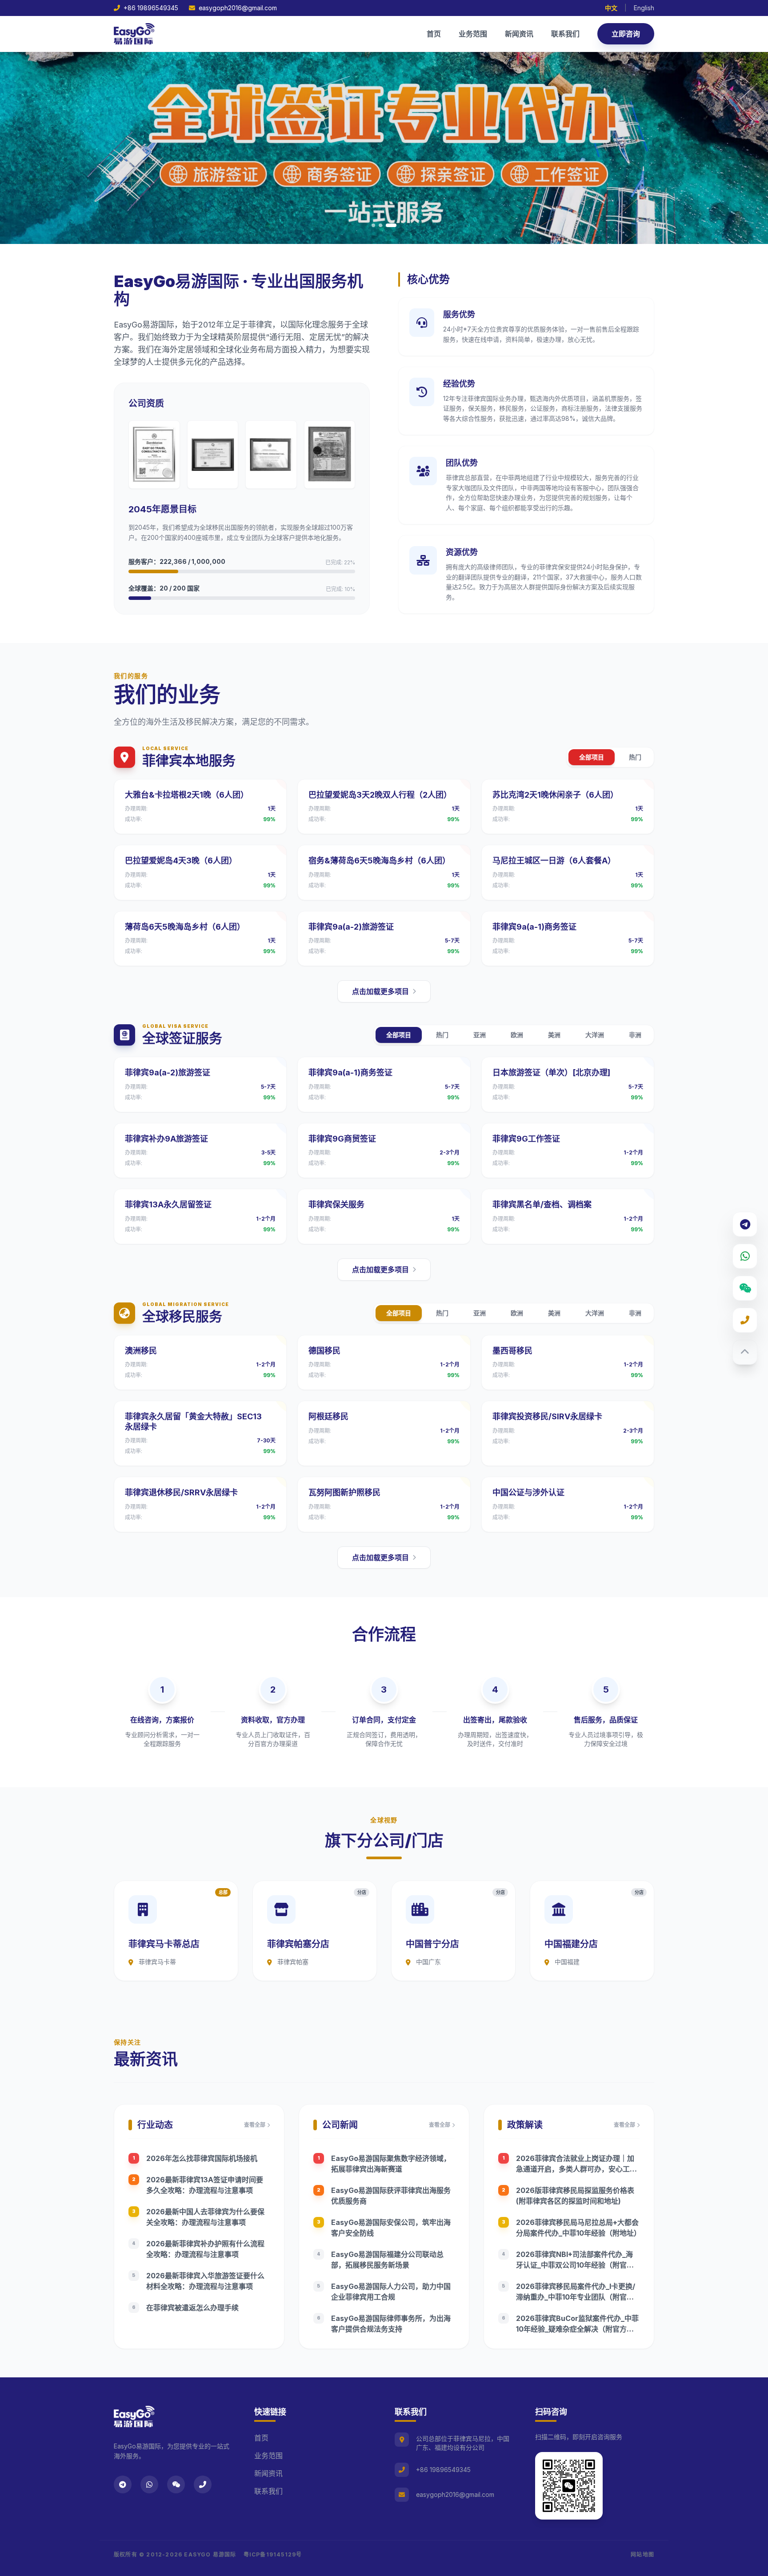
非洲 (635, 1035)
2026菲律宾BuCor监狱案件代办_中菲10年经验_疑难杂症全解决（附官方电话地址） (577, 2329)
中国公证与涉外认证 (528, 1492)
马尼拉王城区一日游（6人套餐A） (554, 861)
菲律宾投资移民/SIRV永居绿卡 (547, 1416)
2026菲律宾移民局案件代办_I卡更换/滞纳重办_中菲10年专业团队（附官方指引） (576, 2297)
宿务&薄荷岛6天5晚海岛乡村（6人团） (379, 861)
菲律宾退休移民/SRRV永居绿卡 (181, 1492)
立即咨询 (626, 34)
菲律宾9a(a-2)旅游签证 (351, 927)
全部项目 (592, 757)
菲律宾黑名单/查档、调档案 (542, 1204)
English (644, 8)
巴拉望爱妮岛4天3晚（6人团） (181, 861)
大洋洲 (595, 1035)
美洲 (554, 1035)
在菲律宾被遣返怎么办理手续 (192, 2308)
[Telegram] (745, 1224)
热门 (635, 757)
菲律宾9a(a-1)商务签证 (534, 927)
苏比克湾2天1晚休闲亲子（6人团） (555, 795)
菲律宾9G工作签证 (526, 1139)
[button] (373, 225)
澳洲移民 (141, 1351)
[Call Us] (745, 1320)
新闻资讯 (519, 34)
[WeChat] (745, 1288)
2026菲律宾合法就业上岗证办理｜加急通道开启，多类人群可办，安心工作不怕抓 (576, 2169)
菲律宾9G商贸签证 (342, 1139)
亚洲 (480, 1035)
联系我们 (565, 34)
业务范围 (473, 34)
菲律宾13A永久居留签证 (168, 1204)
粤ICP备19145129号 (273, 2554)
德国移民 (324, 1351)
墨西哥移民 (512, 1351)
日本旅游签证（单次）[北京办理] (551, 1072)
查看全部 (255, 2125)
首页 (434, 34)
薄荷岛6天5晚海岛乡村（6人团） (185, 927)
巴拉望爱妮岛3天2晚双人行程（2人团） (380, 795)
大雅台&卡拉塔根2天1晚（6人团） (187, 795)
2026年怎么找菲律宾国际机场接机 (202, 2158)
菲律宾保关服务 (336, 1204)
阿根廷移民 (328, 1416)
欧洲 (517, 1035)
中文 (611, 8)
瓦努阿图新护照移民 (344, 1492)
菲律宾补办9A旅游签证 (166, 1139)
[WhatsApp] (745, 1256)
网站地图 (642, 2554)
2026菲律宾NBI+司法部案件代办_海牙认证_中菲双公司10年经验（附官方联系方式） (575, 2265)
